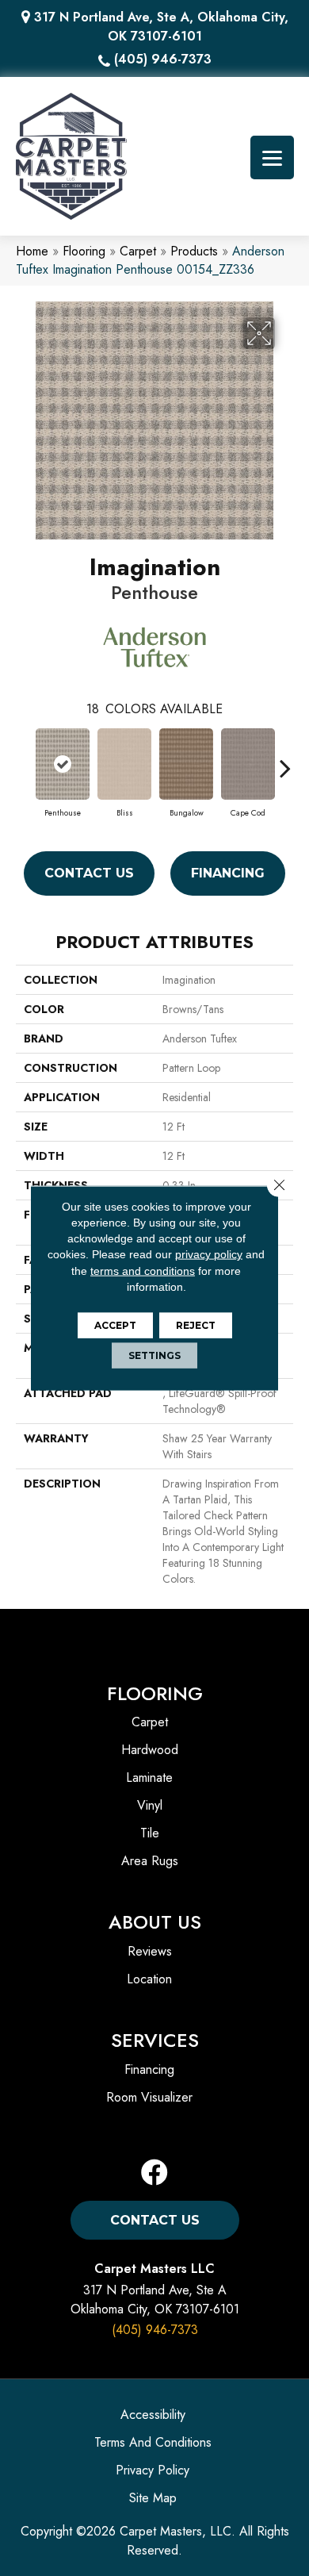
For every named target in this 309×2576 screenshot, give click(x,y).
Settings (154, 1355)
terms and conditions (143, 1270)
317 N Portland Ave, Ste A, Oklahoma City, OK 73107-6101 (161, 27)
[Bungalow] (186, 764)
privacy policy (209, 1254)
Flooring (84, 251)
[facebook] (154, 2173)
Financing (228, 873)
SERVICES (155, 2040)
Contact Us (89, 873)
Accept (115, 1325)
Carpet (138, 251)
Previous (24, 760)
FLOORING (155, 1693)
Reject (196, 1325)
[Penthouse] (63, 764)
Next (285, 760)
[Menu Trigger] (272, 157)
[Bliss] (124, 764)
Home (32, 251)
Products (194, 251)
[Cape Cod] (248, 764)
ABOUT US (155, 1922)
